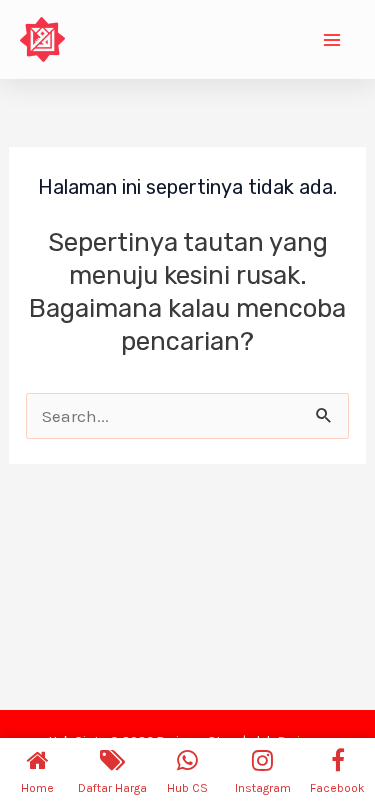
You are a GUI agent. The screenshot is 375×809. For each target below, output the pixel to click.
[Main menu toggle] (333, 40)
